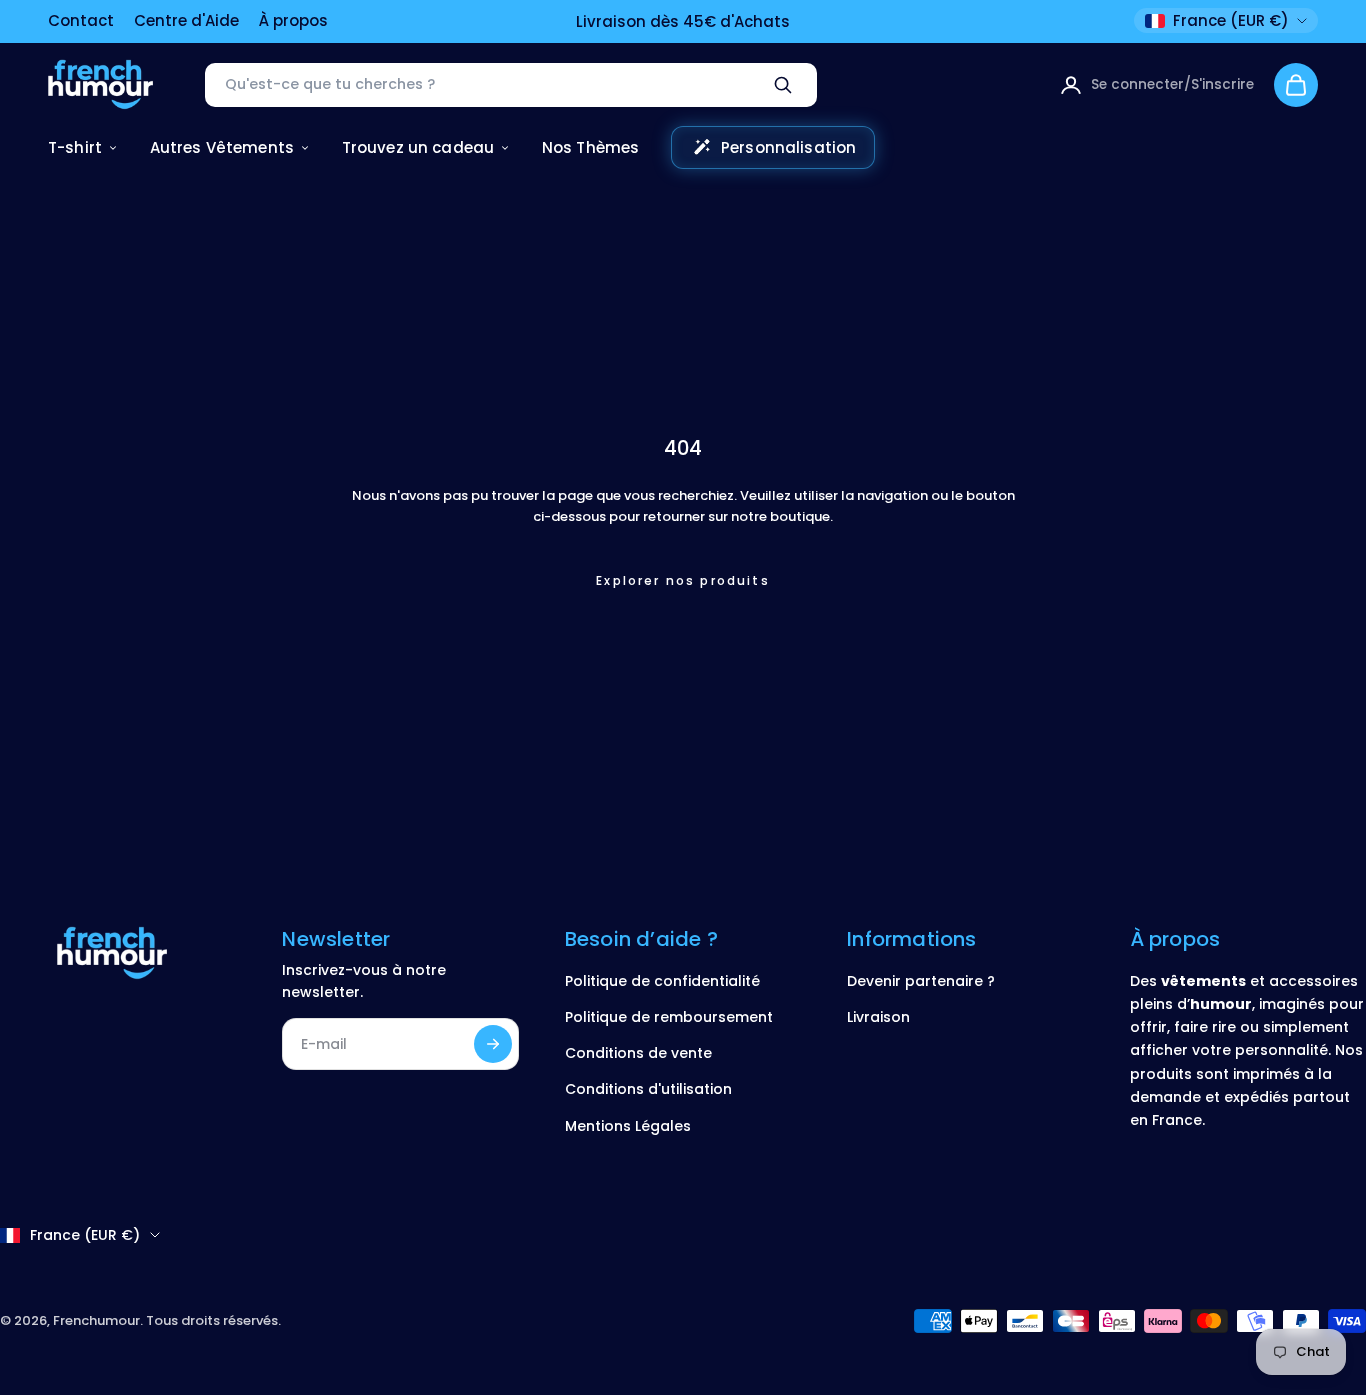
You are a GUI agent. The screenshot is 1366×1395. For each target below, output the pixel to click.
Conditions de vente (638, 1053)
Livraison (878, 1017)
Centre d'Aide (186, 20)
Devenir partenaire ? (921, 981)
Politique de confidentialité (662, 981)
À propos (293, 20)
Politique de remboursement (669, 1017)
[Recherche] (783, 85)
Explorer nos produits (682, 580)
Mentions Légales (628, 1126)
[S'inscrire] (493, 1044)
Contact (81, 20)
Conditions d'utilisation (648, 1089)
